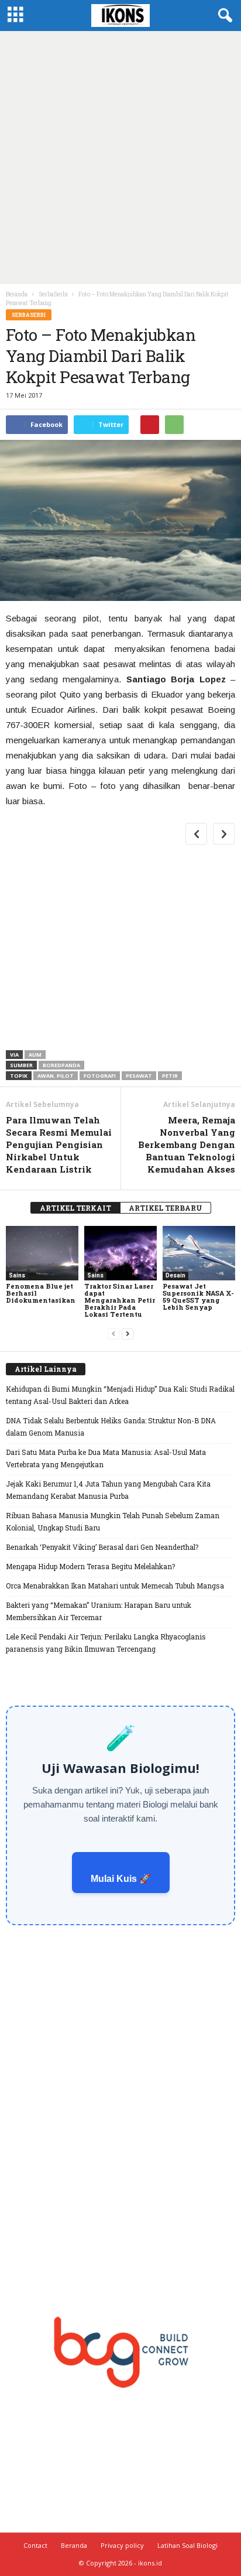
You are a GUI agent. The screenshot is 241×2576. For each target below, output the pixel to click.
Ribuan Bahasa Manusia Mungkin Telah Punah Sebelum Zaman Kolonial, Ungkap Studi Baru (113, 1521)
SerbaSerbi (29, 315)
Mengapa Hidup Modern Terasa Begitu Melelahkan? (90, 1566)
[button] (223, 16)
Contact (35, 2545)
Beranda (17, 294)
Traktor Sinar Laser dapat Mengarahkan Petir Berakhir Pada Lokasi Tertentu (120, 1300)
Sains (17, 1275)
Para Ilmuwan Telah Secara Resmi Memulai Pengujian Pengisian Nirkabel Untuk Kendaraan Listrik (59, 1144)
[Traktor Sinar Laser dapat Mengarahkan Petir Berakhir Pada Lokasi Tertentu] (120, 1253)
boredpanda (61, 1065)
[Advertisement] (120, 158)
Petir (170, 1076)
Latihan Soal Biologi (187, 2545)
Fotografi (100, 1076)
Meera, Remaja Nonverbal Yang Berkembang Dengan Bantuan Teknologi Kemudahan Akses (187, 1144)
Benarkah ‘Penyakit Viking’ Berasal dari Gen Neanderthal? (102, 1547)
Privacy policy (122, 2545)
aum (35, 1055)
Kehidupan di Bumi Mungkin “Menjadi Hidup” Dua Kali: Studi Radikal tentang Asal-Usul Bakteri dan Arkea (120, 1395)
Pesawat (139, 1076)
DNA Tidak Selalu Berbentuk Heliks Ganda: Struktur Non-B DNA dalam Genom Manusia (111, 1427)
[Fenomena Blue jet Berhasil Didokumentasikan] (42, 1253)
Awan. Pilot (56, 1076)
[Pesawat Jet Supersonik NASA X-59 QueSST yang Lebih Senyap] (199, 1253)
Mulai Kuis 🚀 (121, 1879)
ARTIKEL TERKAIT (75, 1208)
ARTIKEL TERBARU (166, 1208)
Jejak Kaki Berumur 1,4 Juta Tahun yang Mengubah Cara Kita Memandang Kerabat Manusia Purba (108, 1490)
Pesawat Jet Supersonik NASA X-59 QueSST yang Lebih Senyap (198, 1296)
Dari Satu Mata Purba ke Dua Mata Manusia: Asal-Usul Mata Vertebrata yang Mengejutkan (106, 1458)
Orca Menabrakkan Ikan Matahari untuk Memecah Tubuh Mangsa (115, 1586)
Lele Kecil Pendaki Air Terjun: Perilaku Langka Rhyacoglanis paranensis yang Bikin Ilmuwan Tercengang (106, 1643)
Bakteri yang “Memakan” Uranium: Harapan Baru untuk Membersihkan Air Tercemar (99, 1611)
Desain (175, 1275)
